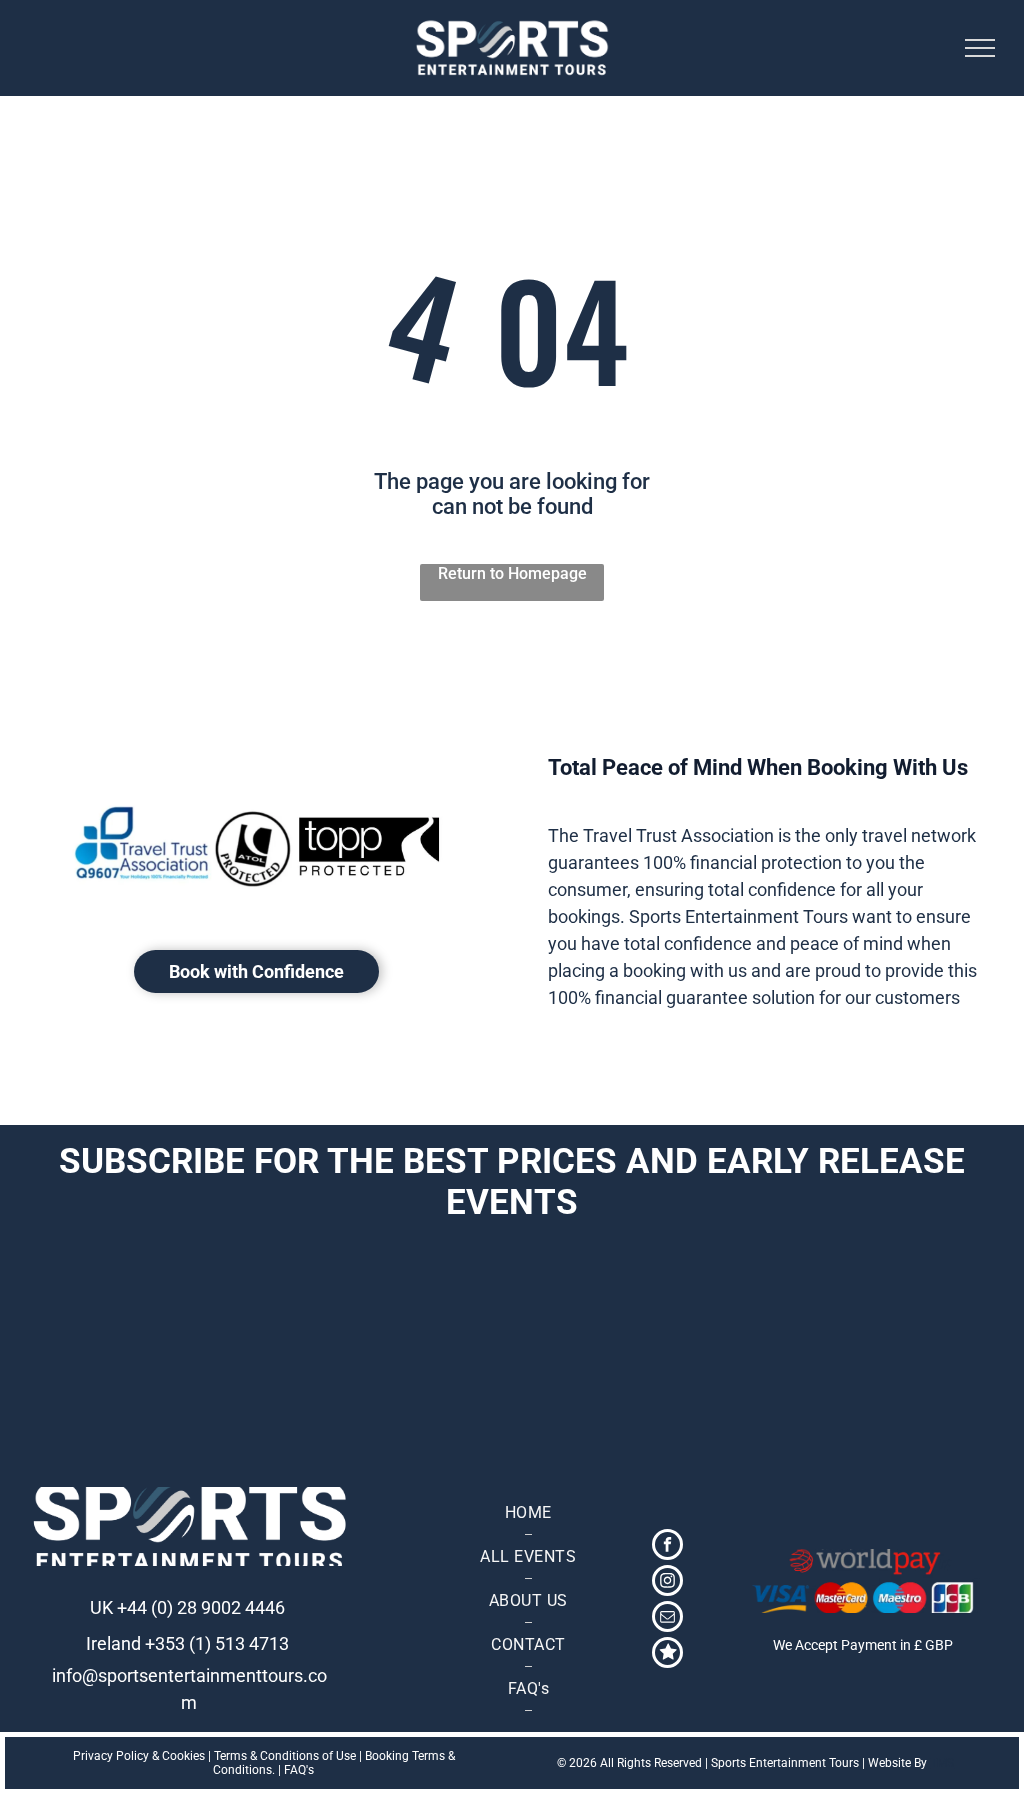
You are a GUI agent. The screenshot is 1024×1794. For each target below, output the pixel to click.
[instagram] (667, 1583)
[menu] (980, 48)
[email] (667, 1619)
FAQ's (299, 1770)
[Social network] (667, 1655)
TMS (942, 1763)
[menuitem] (528, 1513)
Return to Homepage (512, 573)
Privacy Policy (111, 1756)
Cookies (183, 1756)
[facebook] (667, 1547)
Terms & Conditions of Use (285, 1756)
